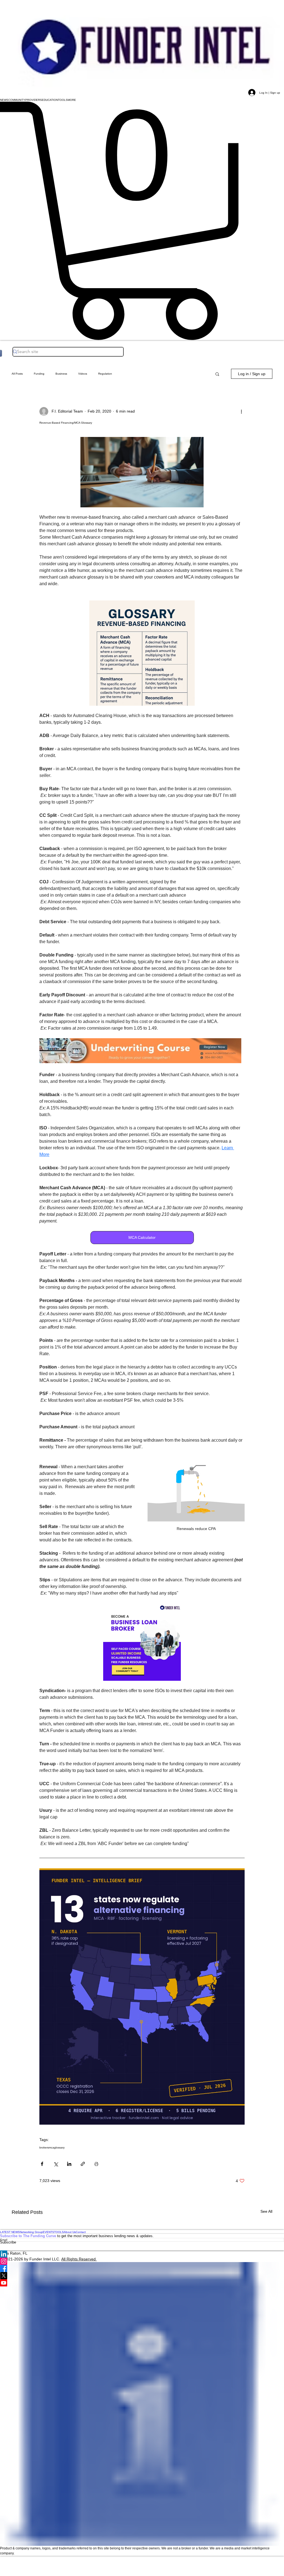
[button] (4, 100)
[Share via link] (83, 2164)
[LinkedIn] (142, 2254)
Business (61, 374)
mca (51, 2147)
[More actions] (241, 411)
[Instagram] (142, 2261)
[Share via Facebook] (42, 2164)
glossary (59, 2147)
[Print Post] (96, 2164)
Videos (83, 374)
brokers (44, 2147)
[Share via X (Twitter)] (56, 2164)
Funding (39, 374)
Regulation (105, 374)
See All (266, 2211)
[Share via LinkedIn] (69, 2164)
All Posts (17, 374)
